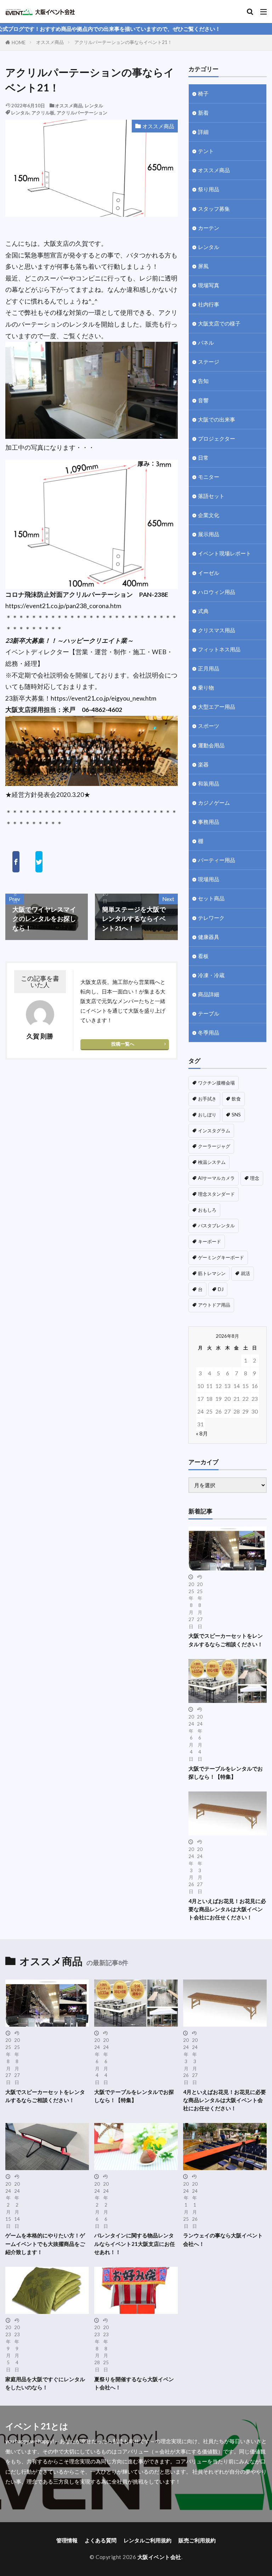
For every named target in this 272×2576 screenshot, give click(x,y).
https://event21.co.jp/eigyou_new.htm (103, 698)
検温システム (212, 1162)
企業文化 (209, 515)
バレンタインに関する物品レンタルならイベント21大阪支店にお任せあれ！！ (135, 2243)
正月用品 (209, 668)
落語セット (211, 496)
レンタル (94, 106)
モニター (209, 477)
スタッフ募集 (214, 209)
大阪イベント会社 (159, 2557)
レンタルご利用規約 (148, 2540)
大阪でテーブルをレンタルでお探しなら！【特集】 (226, 1773)
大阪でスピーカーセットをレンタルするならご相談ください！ (226, 1640)
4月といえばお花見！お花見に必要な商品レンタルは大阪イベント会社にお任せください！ (227, 1909)
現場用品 (209, 879)
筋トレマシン (212, 1273)
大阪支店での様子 (219, 323)
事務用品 (209, 822)
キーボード (209, 1241)
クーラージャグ (214, 1146)
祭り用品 (209, 189)
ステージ (209, 362)
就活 (245, 1273)
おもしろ (207, 1210)
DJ (221, 1289)
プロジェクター (217, 438)
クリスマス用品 (217, 630)
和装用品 (209, 783)
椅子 (203, 94)
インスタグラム (214, 1131)
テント (206, 151)
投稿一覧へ (123, 1044)
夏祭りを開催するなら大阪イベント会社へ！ (134, 2383)
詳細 (203, 132)
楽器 (203, 764)
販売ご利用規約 (197, 2540)
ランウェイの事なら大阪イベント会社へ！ (223, 2239)
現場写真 (209, 285)
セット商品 (211, 898)
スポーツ (209, 726)
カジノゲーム (214, 803)
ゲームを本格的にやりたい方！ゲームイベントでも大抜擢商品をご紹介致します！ (45, 2243)
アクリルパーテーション (82, 113)
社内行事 (209, 304)
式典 (203, 611)
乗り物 (206, 687)
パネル (206, 342)
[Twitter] (39, 862)
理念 (255, 1178)
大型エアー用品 (217, 707)
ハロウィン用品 (217, 592)
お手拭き (207, 1099)
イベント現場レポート (225, 553)
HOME (19, 43)
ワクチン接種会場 (216, 1083)
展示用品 (209, 534)
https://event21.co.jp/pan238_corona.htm (63, 606)
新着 (203, 113)
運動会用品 (211, 745)
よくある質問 (101, 2540)
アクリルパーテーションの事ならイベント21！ (123, 42)
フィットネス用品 (219, 649)
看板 (203, 956)
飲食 (236, 1099)
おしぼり (207, 1115)
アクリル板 (43, 113)
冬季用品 (209, 1032)
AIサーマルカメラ (216, 1178)
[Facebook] (16, 862)
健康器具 (209, 937)
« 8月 (202, 1433)
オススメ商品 (50, 42)
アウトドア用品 (214, 1305)
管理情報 (67, 2540)
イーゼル (209, 573)
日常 (203, 458)
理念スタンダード (216, 1194)
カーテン (209, 228)
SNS (236, 1115)
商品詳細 (209, 994)
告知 (203, 381)
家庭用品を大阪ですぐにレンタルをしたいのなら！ (45, 2383)
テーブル (209, 1013)
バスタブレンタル (216, 1225)
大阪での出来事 (217, 419)
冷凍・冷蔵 (211, 975)
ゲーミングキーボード (221, 1257)
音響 (203, 400)
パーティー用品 (217, 860)
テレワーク (211, 918)
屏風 (203, 266)
